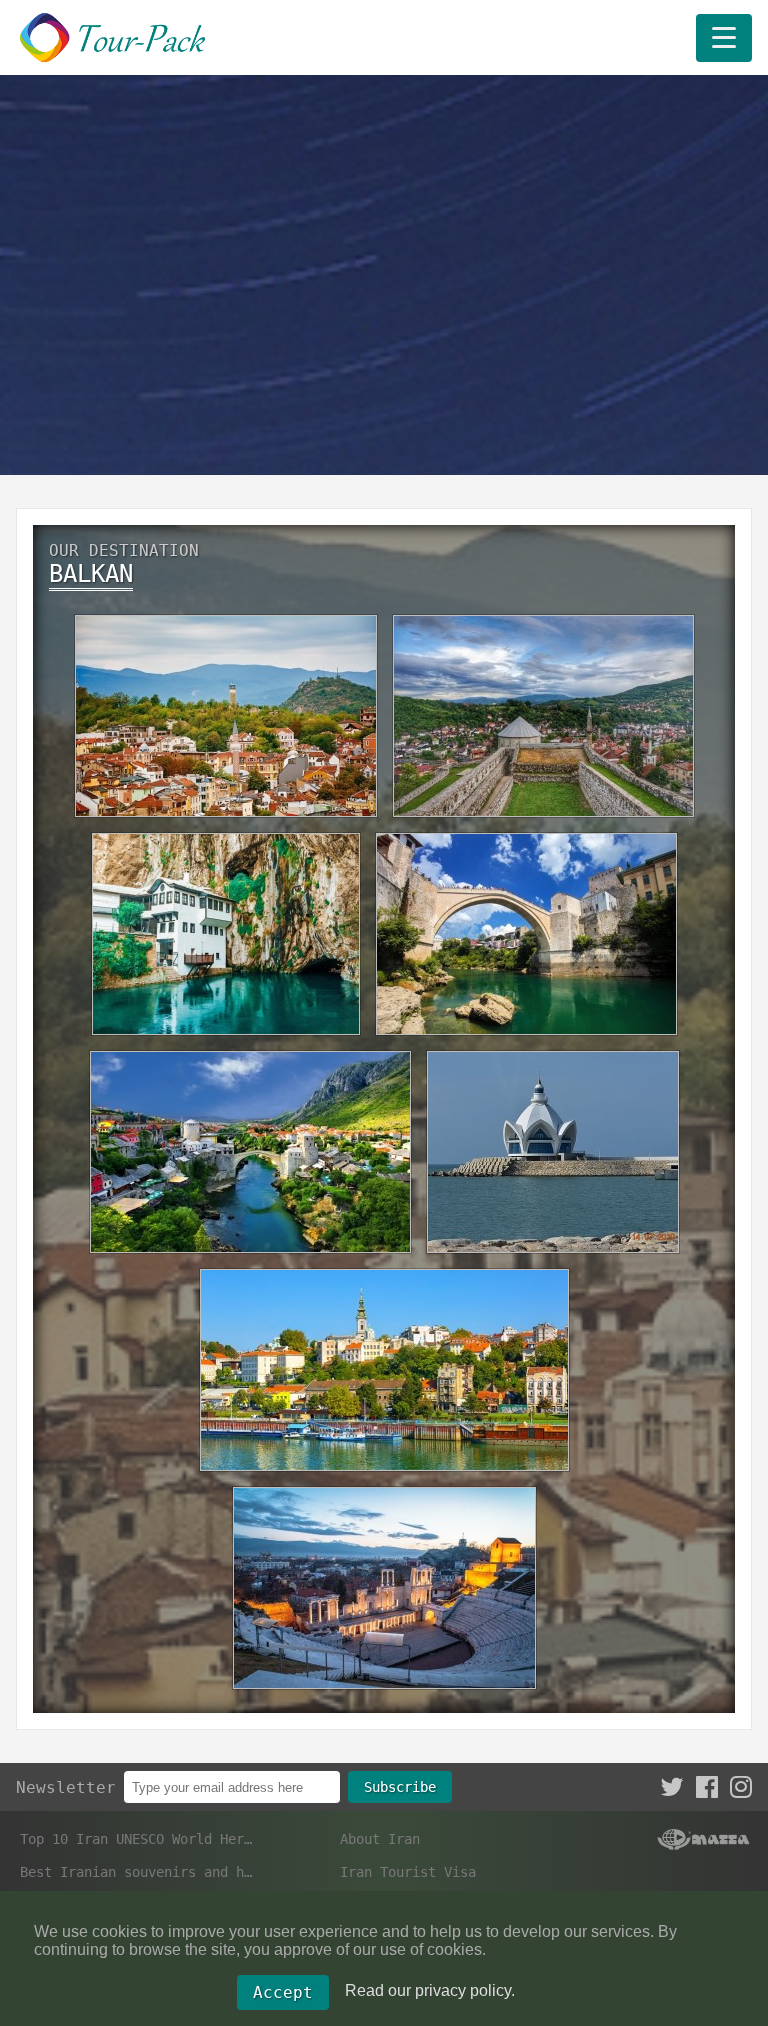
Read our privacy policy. (430, 1990)
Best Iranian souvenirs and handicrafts (137, 1872)
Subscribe (400, 1787)
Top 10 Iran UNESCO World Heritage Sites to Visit (137, 1839)
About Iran (380, 1839)
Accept (283, 1992)
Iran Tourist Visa (408, 1872)
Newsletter (66, 1787)
